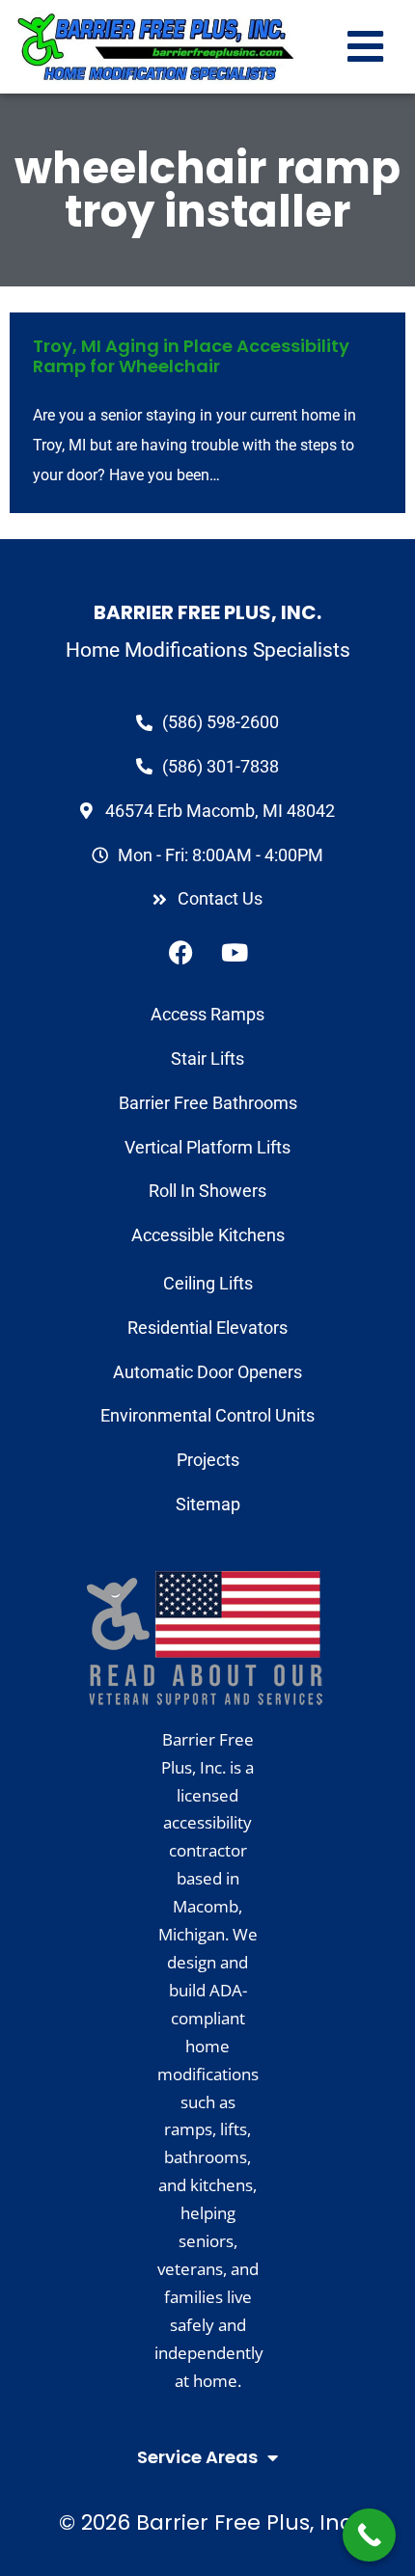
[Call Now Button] (369, 2535)
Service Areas (197, 2457)
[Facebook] (181, 952)
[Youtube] (235, 952)
